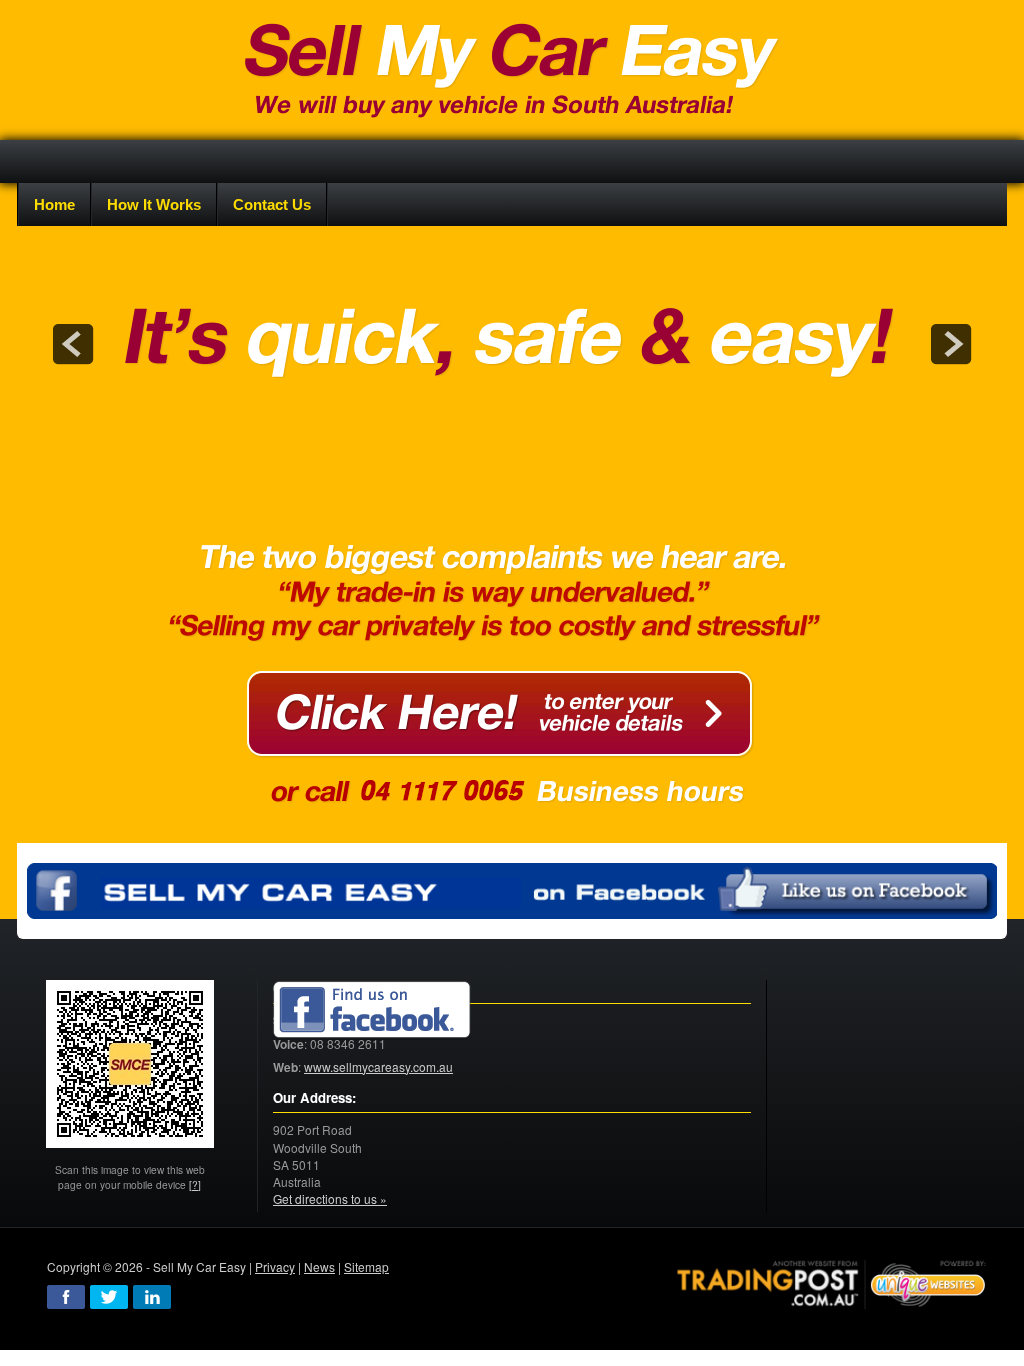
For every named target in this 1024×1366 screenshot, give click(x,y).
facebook (66, 1297)
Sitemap (366, 1266)
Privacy (275, 1266)
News (319, 1266)
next (951, 344)
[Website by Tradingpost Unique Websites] (832, 1282)
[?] (195, 1184)
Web (285, 1067)
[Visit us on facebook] (372, 1010)
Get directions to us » (330, 1198)
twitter (109, 1297)
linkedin (152, 1297)
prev (73, 344)
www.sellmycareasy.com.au (378, 1066)
